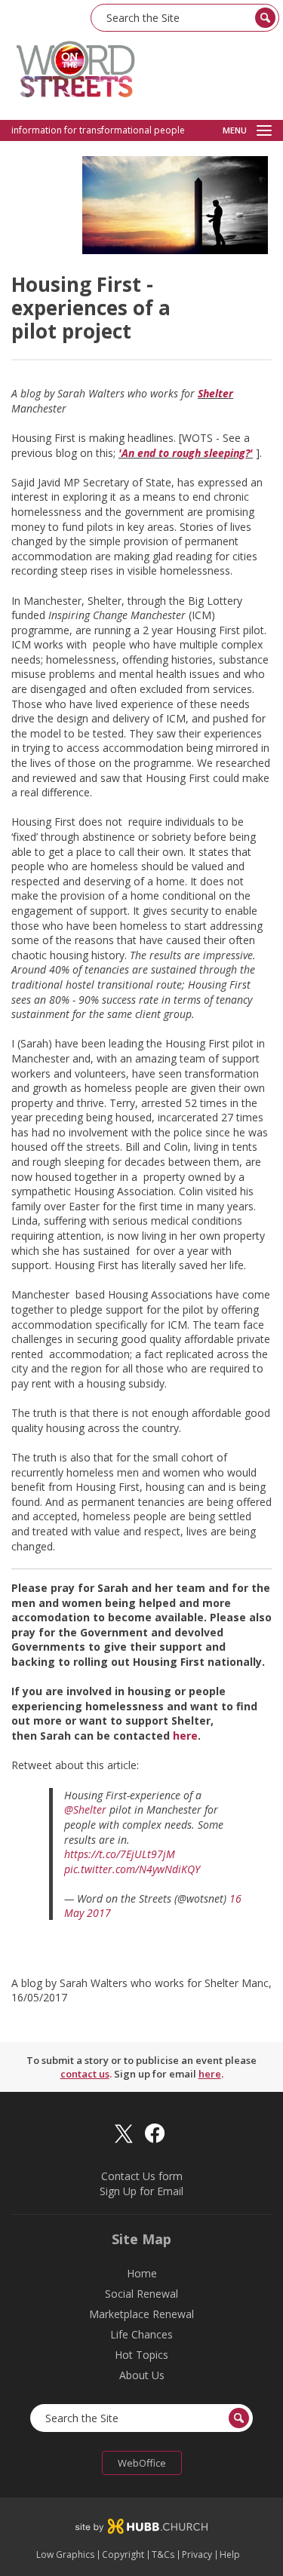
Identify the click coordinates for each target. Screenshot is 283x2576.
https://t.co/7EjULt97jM (120, 1854)
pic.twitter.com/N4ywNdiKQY (132, 1869)
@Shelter (85, 1809)
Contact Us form (142, 2176)
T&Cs (163, 2555)
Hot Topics (141, 2355)
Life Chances (141, 2334)
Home (142, 2273)
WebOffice (142, 2463)
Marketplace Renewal (141, 2314)
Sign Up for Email (141, 2191)
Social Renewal (141, 2294)
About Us (142, 2375)
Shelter (215, 393)
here (185, 1736)
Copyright (123, 2555)
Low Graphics (65, 2555)
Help (230, 2555)
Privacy (197, 2555)
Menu (235, 130)
